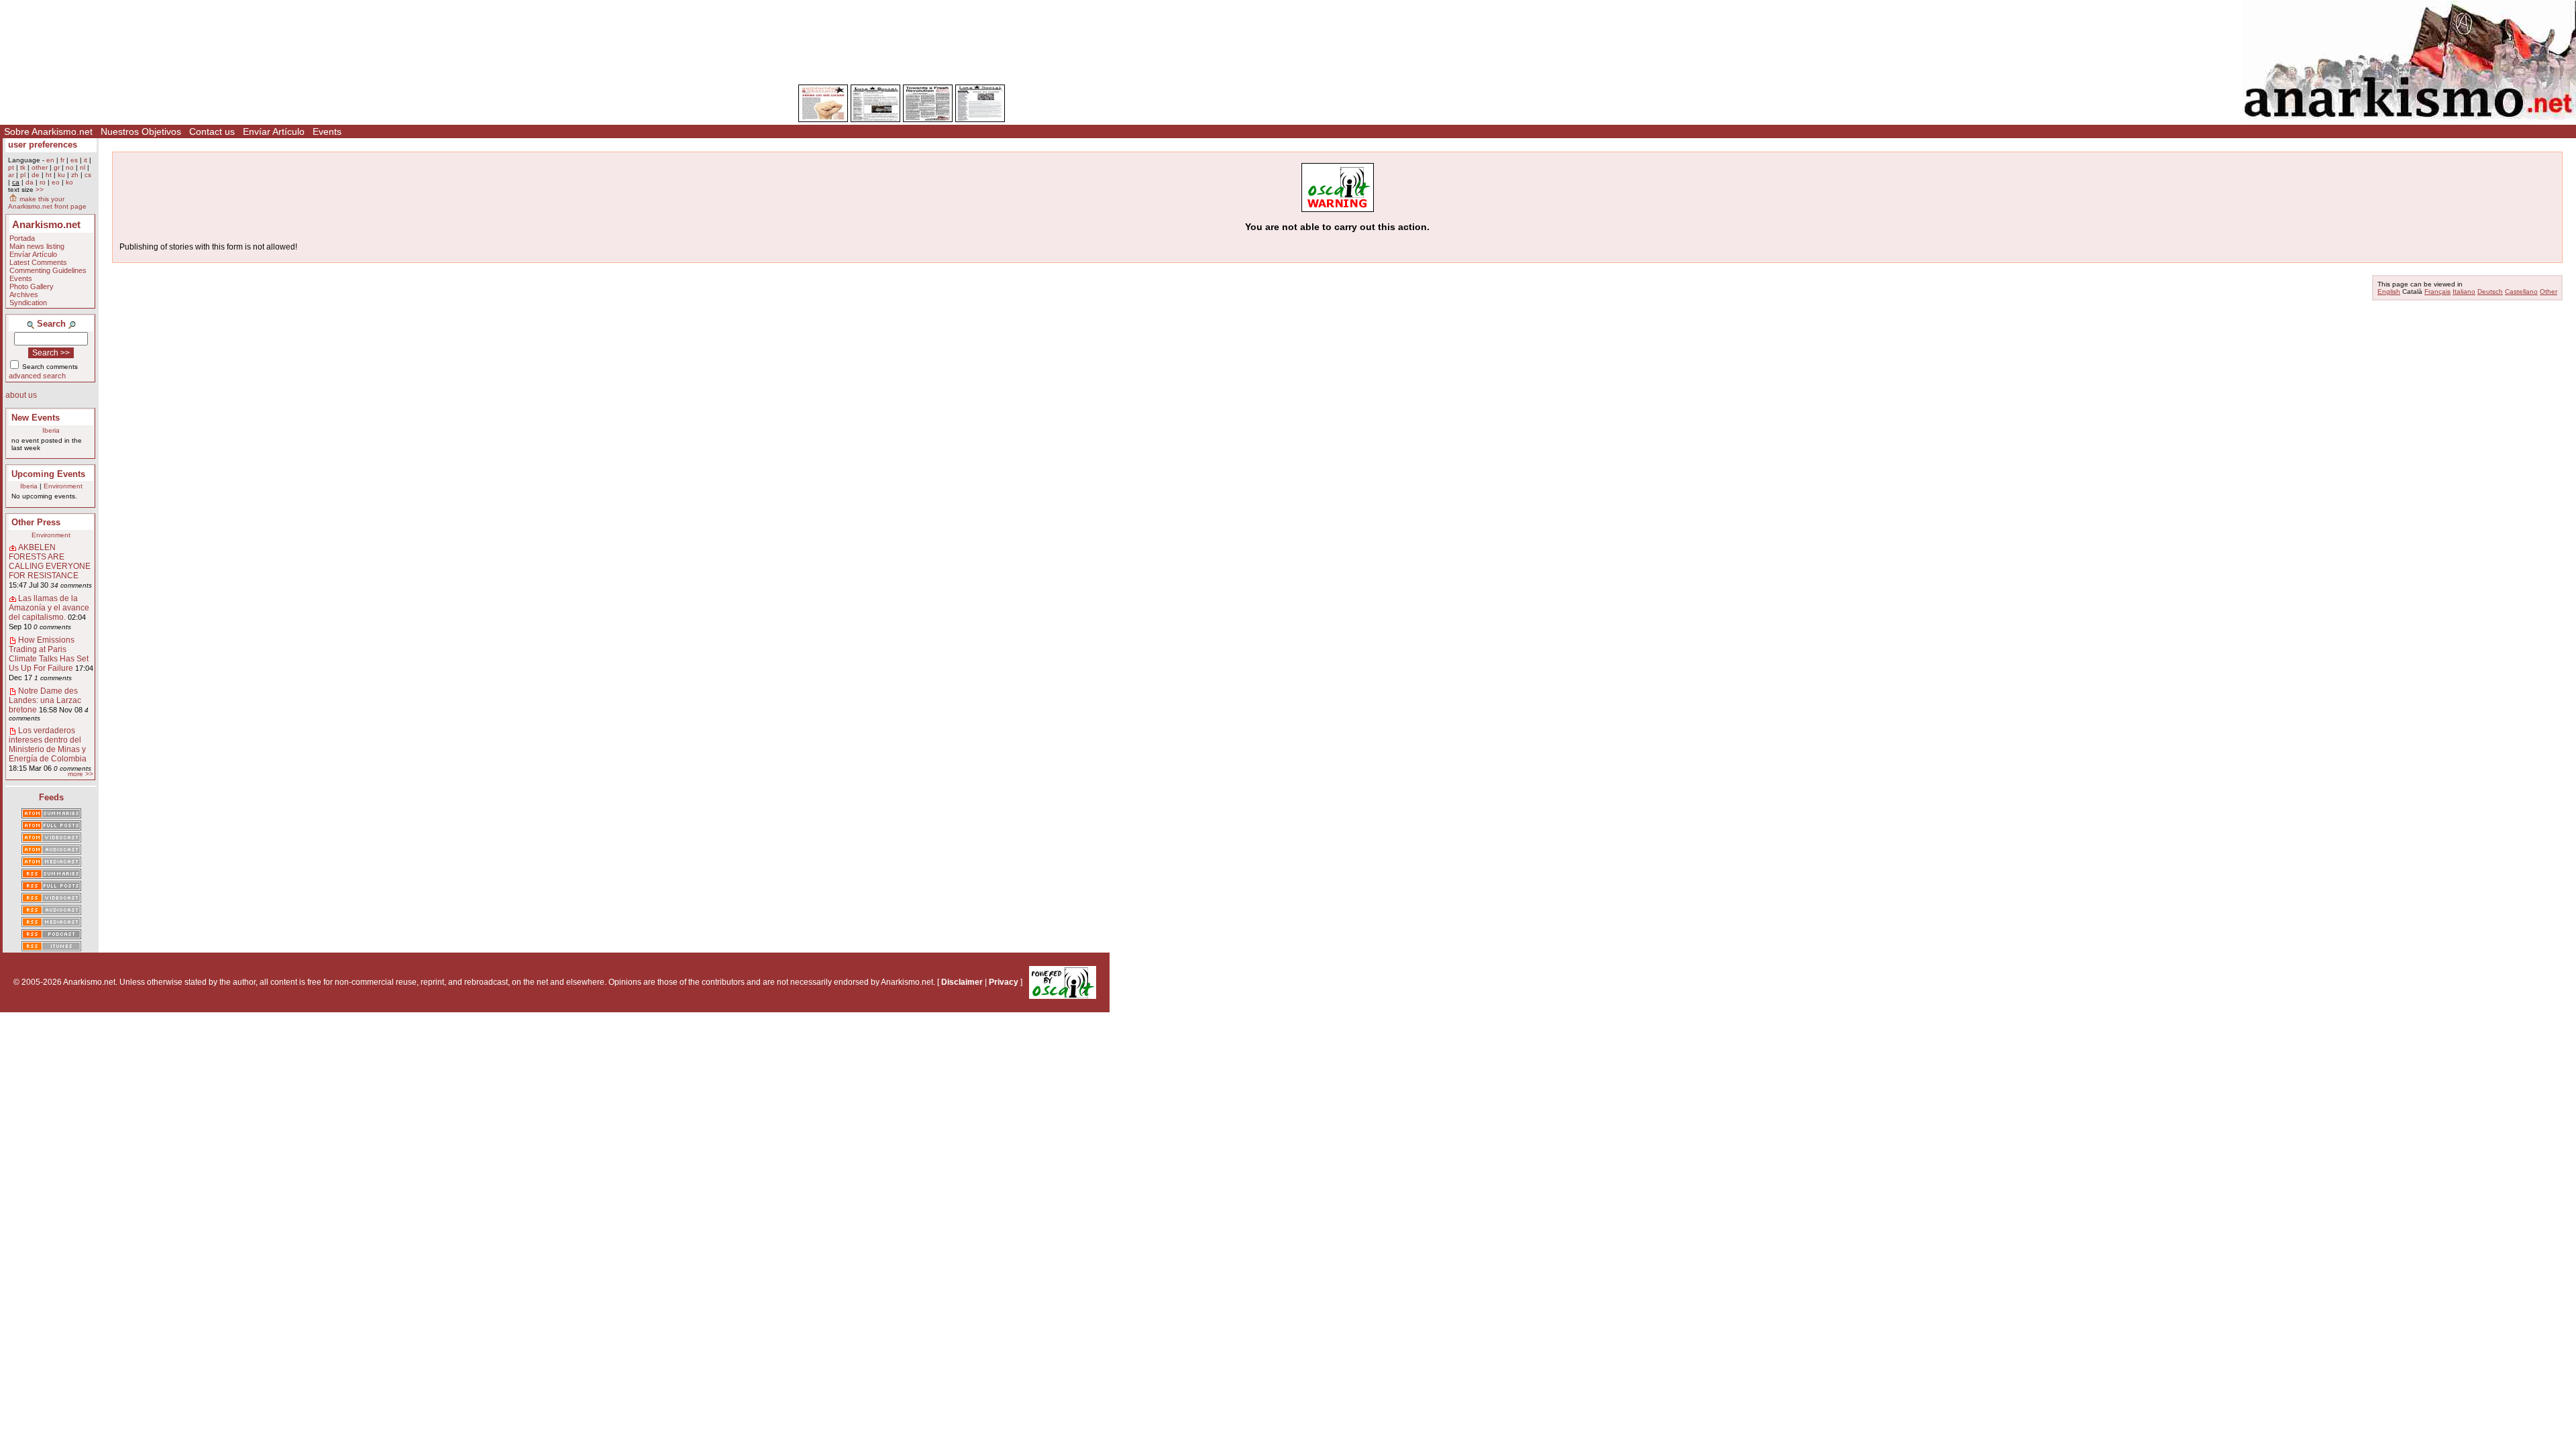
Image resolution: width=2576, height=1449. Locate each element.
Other (2548, 291)
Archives (24, 294)
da (30, 182)
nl (83, 167)
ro (43, 182)
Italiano (2464, 291)
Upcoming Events (48, 474)
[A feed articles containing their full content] (51, 887)
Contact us (212, 131)
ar (11, 175)
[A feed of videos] (51, 839)
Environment (63, 486)
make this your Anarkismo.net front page (47, 203)
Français (2437, 291)
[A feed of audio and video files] (51, 863)
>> (40, 190)
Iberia (51, 430)
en (50, 160)
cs (88, 175)
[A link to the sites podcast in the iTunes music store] (51, 947)
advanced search (37, 376)
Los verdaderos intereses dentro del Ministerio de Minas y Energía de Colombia (48, 745)
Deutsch (2490, 291)
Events (327, 131)
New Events (36, 418)
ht (49, 175)
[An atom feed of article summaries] (51, 814)
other (40, 167)
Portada (22, 238)
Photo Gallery (32, 286)
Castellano (2521, 291)
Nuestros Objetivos (141, 131)
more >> (80, 774)
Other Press (36, 522)
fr (62, 160)
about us (21, 395)
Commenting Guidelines (48, 270)
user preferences (43, 145)
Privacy (1004, 982)
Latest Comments (38, 262)
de (36, 175)
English (2389, 291)
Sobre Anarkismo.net (48, 131)
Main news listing (37, 246)
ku (61, 175)
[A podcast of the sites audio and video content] (51, 935)
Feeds (51, 797)
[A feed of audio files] (51, 851)
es (74, 160)
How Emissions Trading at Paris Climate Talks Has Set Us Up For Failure (49, 654)
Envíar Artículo (274, 131)
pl (23, 175)
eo (56, 182)
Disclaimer (962, 982)
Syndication (28, 303)
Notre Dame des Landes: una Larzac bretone (45, 700)
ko (69, 182)
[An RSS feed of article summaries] (51, 875)
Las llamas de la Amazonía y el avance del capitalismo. (49, 608)
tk (23, 167)
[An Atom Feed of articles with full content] (51, 826)
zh (75, 175)
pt (11, 167)
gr (57, 167)
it (86, 160)
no (70, 167)
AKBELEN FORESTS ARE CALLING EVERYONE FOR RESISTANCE (50, 561)
